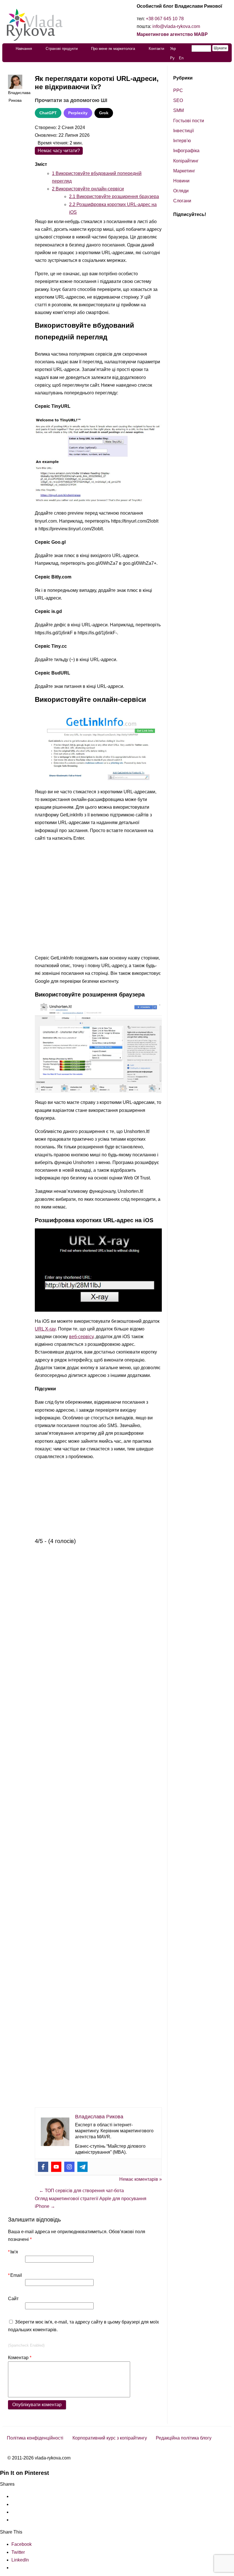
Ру (172, 58)
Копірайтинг (186, 161)
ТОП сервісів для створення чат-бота (81, 2191)
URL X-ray (45, 1329)
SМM (178, 110)
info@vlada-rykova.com (176, 26)
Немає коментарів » (141, 2179)
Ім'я (13, 2252)
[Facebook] (43, 2167)
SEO (178, 100)
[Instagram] (69, 2167)
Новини (181, 181)
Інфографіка (186, 151)
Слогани (182, 201)
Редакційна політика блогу (184, 2438)
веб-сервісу (81, 1337)
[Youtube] (56, 2167)
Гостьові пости (189, 121)
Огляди (181, 191)
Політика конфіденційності (35, 2438)
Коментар (20, 2358)
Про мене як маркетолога (113, 49)
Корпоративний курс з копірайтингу (110, 2438)
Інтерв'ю (182, 141)
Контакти (156, 49)
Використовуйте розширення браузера (114, 196)
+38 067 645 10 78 (165, 19)
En (181, 58)
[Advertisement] (98, 899)
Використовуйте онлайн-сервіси (88, 189)
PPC (178, 90)
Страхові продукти (62, 49)
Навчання (24, 49)
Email (15, 2275)
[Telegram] (82, 2167)
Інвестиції (183, 131)
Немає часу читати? (59, 151)
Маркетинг (184, 171)
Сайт (13, 2299)
